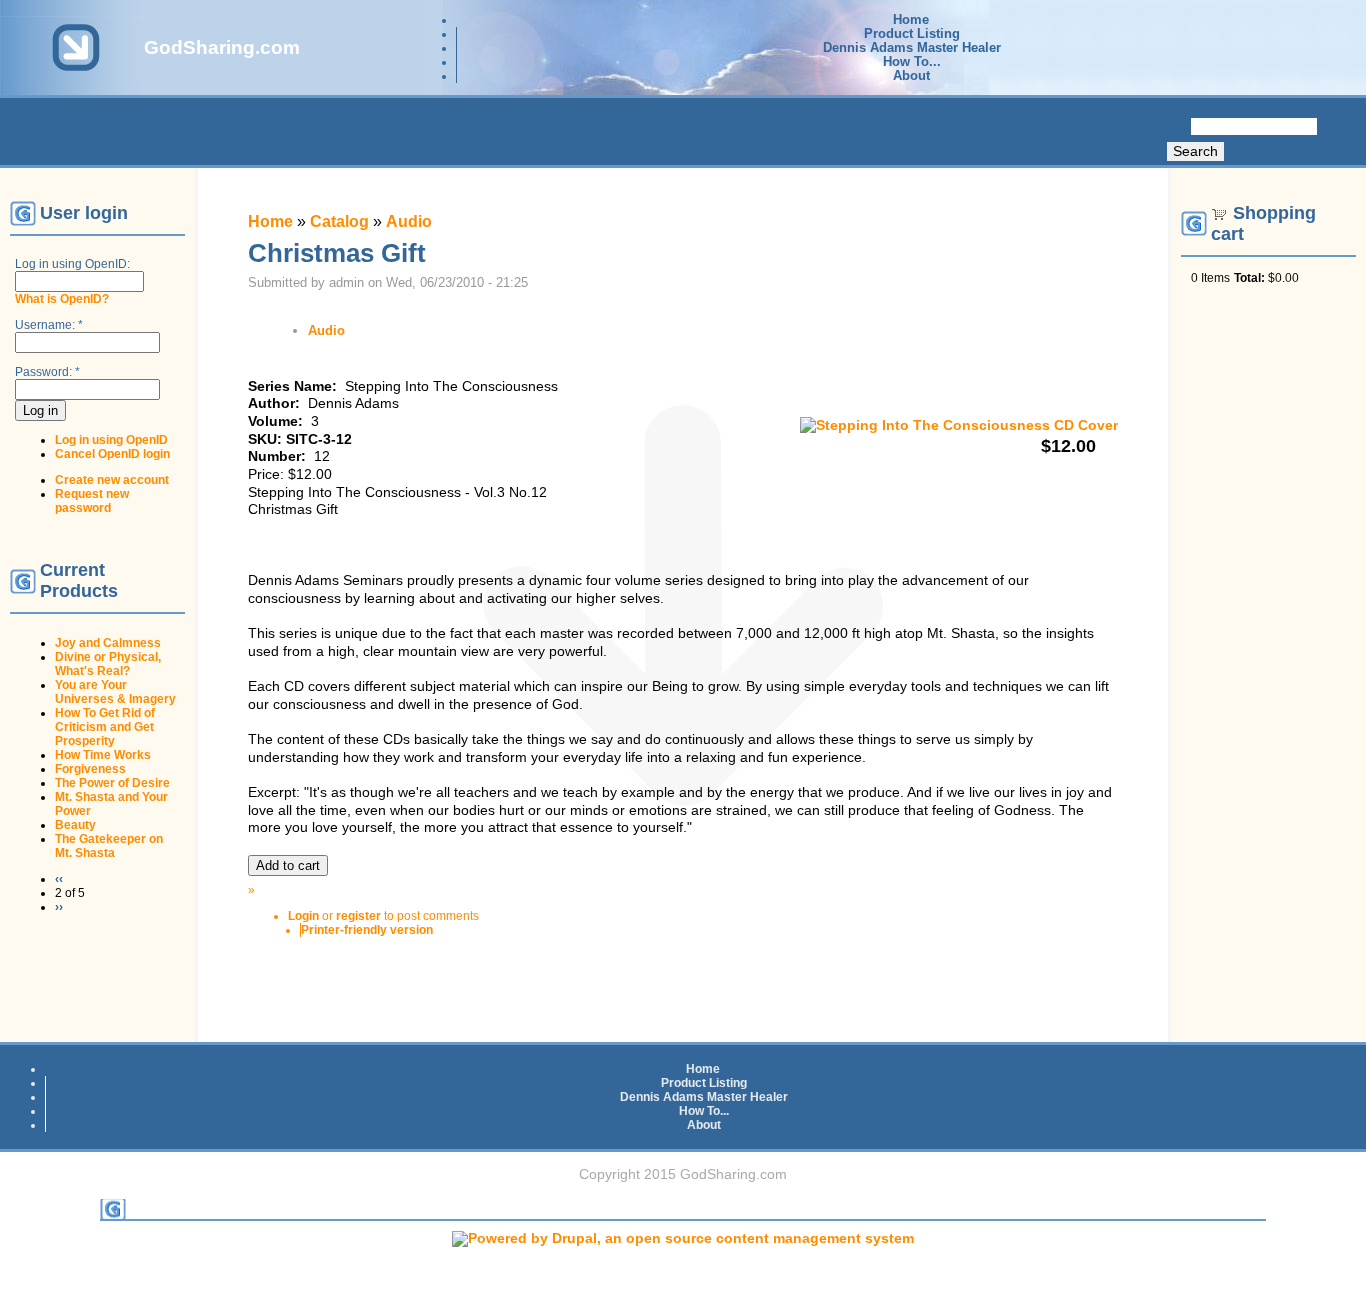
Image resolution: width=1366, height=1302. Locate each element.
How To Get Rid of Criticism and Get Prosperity (105, 727)
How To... (912, 62)
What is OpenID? (62, 299)
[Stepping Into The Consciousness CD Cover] (959, 425)
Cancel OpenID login (112, 454)
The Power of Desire (112, 783)
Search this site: (1128, 125)
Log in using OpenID (111, 440)
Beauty (75, 825)
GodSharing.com (222, 47)
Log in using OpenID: (72, 264)
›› (59, 907)
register (358, 916)
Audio (409, 221)
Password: (47, 372)
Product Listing (912, 34)
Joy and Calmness (108, 643)
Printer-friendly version (367, 930)
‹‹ (59, 879)
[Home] (72, 73)
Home (911, 20)
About (911, 76)
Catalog (339, 221)
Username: (49, 325)
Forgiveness (90, 769)
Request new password (92, 501)
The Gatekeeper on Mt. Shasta (109, 846)
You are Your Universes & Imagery (115, 692)
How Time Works (103, 755)
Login (303, 916)
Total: (1249, 278)
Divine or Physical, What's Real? (108, 664)
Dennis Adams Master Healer (912, 48)
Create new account (112, 480)
